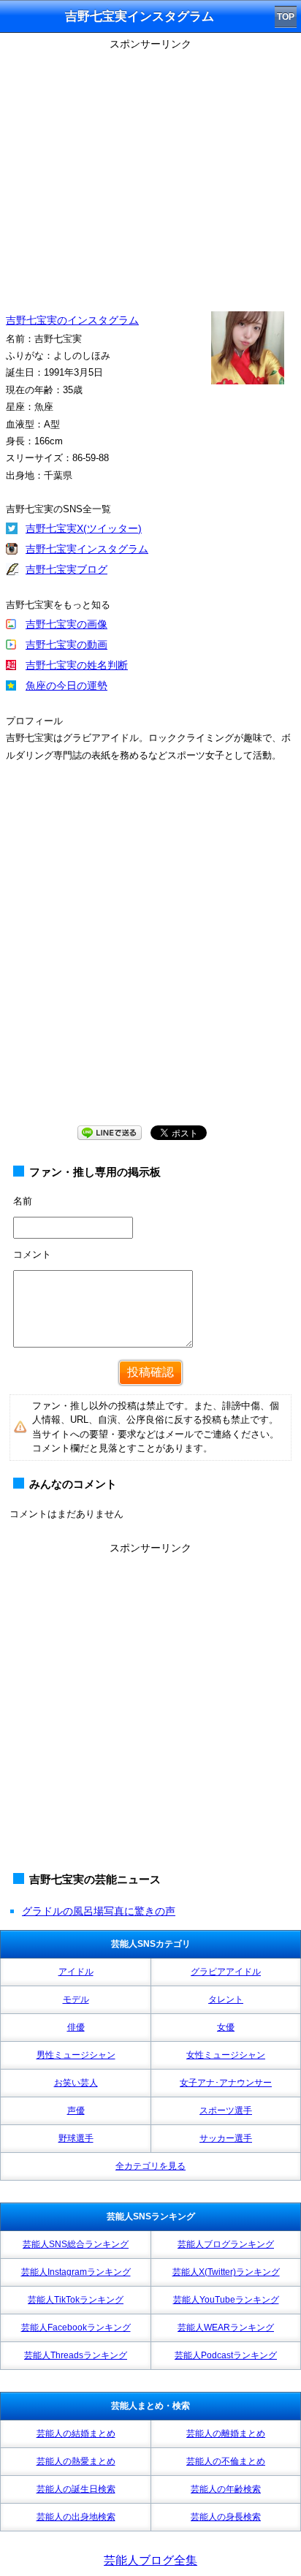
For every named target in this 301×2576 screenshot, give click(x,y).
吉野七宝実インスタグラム (87, 549)
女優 (226, 2027)
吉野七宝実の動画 (66, 645)
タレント (226, 1999)
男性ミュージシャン (76, 2055)
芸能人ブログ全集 (150, 2560)
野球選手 (76, 2138)
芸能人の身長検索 (226, 2517)
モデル (76, 1999)
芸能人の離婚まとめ (226, 2433)
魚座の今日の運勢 (66, 685)
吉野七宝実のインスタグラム (72, 320)
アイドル (76, 1972)
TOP (286, 17)
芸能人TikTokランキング (76, 2300)
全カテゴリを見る (150, 2166)
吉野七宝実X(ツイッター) (84, 528)
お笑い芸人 (76, 2083)
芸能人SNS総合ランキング (76, 2244)
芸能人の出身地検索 (76, 2517)
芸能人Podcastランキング (226, 2355)
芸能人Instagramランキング (76, 2272)
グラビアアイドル (226, 1972)
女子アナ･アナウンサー (226, 2083)
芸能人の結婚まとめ (76, 2433)
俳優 (76, 2027)
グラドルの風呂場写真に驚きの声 (99, 1911)
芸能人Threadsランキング (76, 2355)
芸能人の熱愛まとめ (76, 2461)
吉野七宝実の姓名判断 (77, 665)
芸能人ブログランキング (226, 2244)
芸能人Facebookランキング (76, 2328)
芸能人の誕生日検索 (76, 2489)
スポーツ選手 (226, 2110)
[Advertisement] (150, 958)
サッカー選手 (226, 2138)
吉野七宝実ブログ (66, 569)
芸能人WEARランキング (226, 2328)
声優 (76, 2110)
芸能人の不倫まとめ (226, 2461)
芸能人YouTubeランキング (226, 2300)
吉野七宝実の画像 (66, 624)
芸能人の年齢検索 (226, 2489)
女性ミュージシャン (226, 2055)
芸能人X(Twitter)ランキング (226, 2272)
